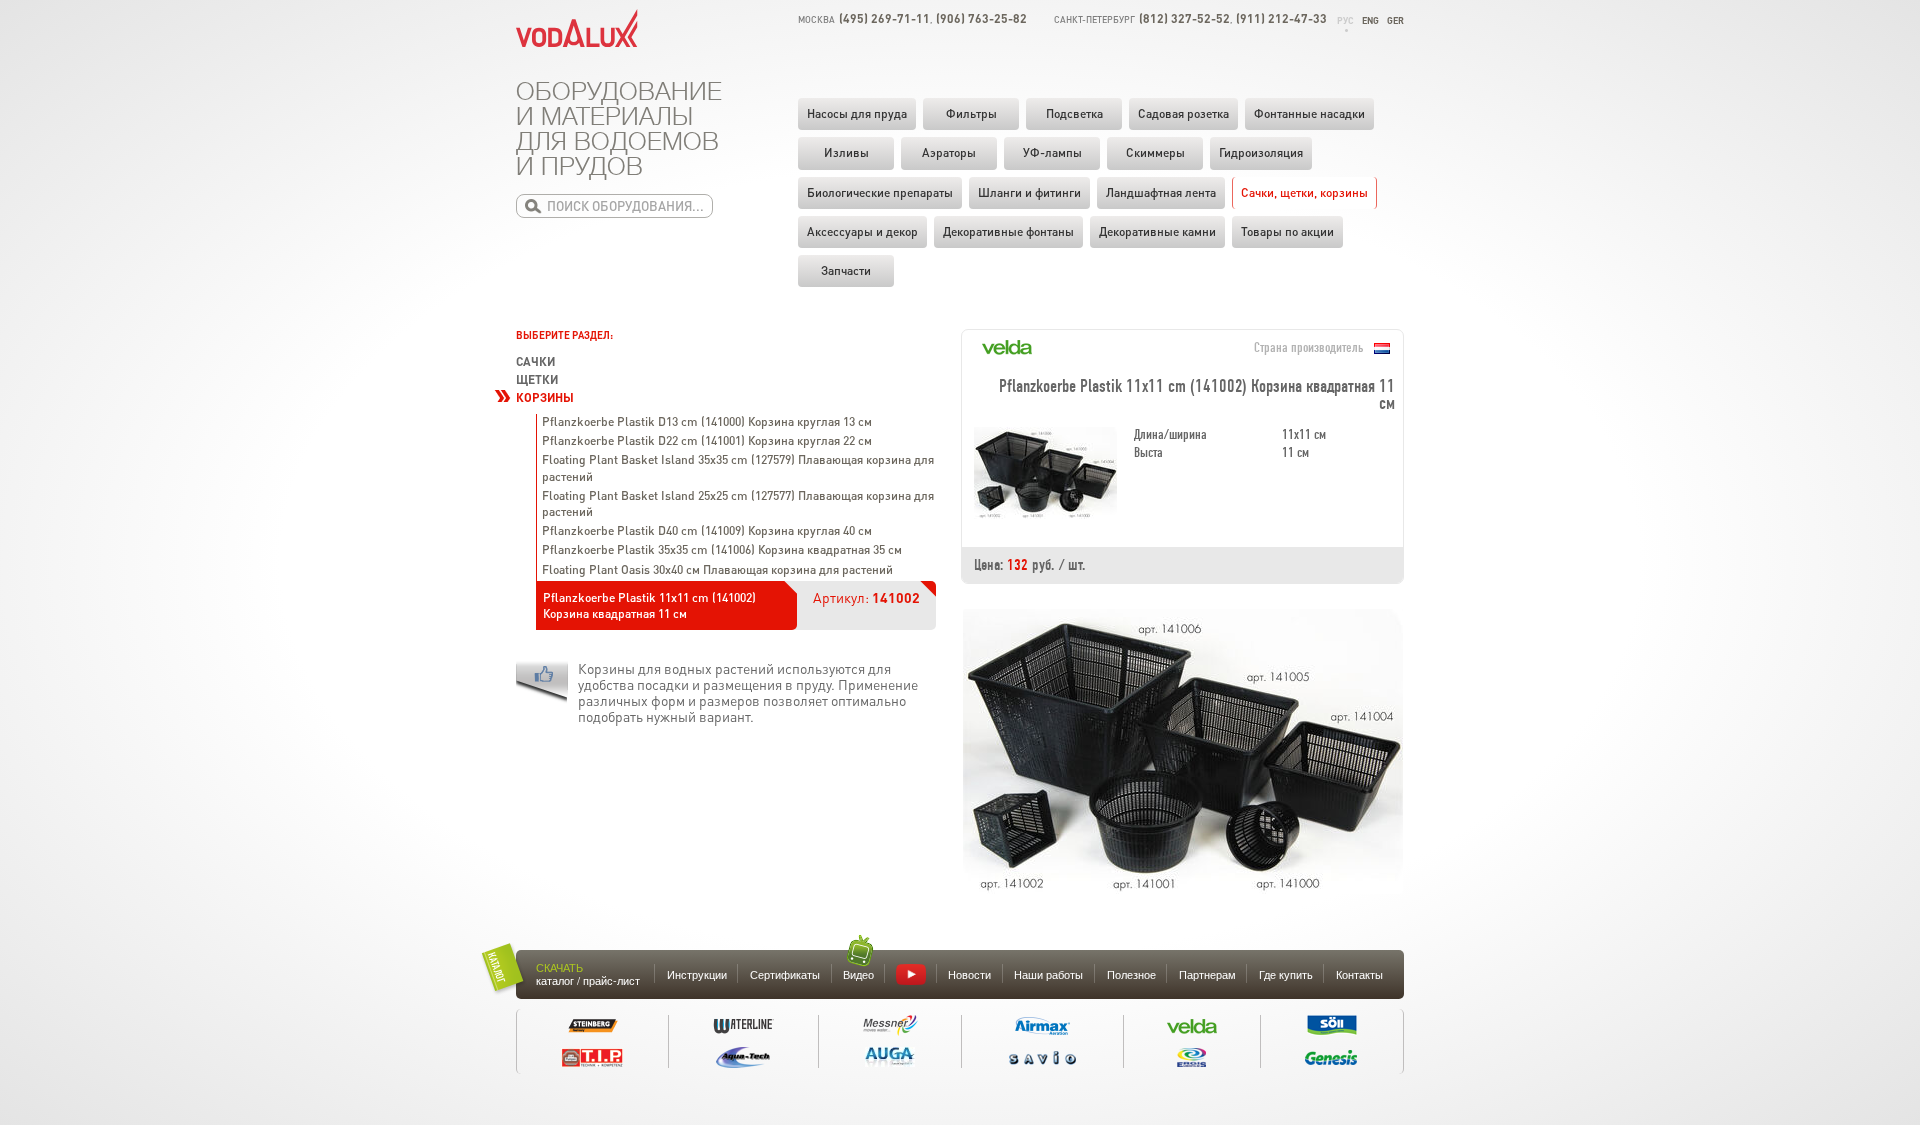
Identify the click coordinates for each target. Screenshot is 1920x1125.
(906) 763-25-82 (981, 18)
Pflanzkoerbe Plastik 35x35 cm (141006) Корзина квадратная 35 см (722, 549)
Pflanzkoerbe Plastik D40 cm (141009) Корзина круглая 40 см (707, 530)
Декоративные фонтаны (1008, 231)
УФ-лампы (1052, 152)
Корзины (545, 397)
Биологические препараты (880, 192)
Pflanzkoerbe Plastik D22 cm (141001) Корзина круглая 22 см (707, 440)
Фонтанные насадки (1309, 113)
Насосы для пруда (857, 113)
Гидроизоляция (1261, 152)
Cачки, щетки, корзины (1304, 192)
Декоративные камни (1157, 231)
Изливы (846, 152)
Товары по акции (1287, 231)
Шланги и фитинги (1029, 192)
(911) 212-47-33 (1281, 18)
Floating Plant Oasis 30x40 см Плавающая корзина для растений (717, 569)
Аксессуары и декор (862, 231)
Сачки (535, 361)
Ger (1395, 20)
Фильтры (971, 113)
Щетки (537, 379)
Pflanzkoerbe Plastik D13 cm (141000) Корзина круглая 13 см (707, 421)
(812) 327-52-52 (1184, 18)
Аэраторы (949, 152)
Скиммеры (1155, 152)
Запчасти (846, 270)
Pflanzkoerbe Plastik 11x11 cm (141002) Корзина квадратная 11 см (649, 605)
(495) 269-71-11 (884, 18)
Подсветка (1074, 113)
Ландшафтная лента (1161, 192)
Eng (1370, 20)
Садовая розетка (1183, 113)
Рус (1345, 20)
